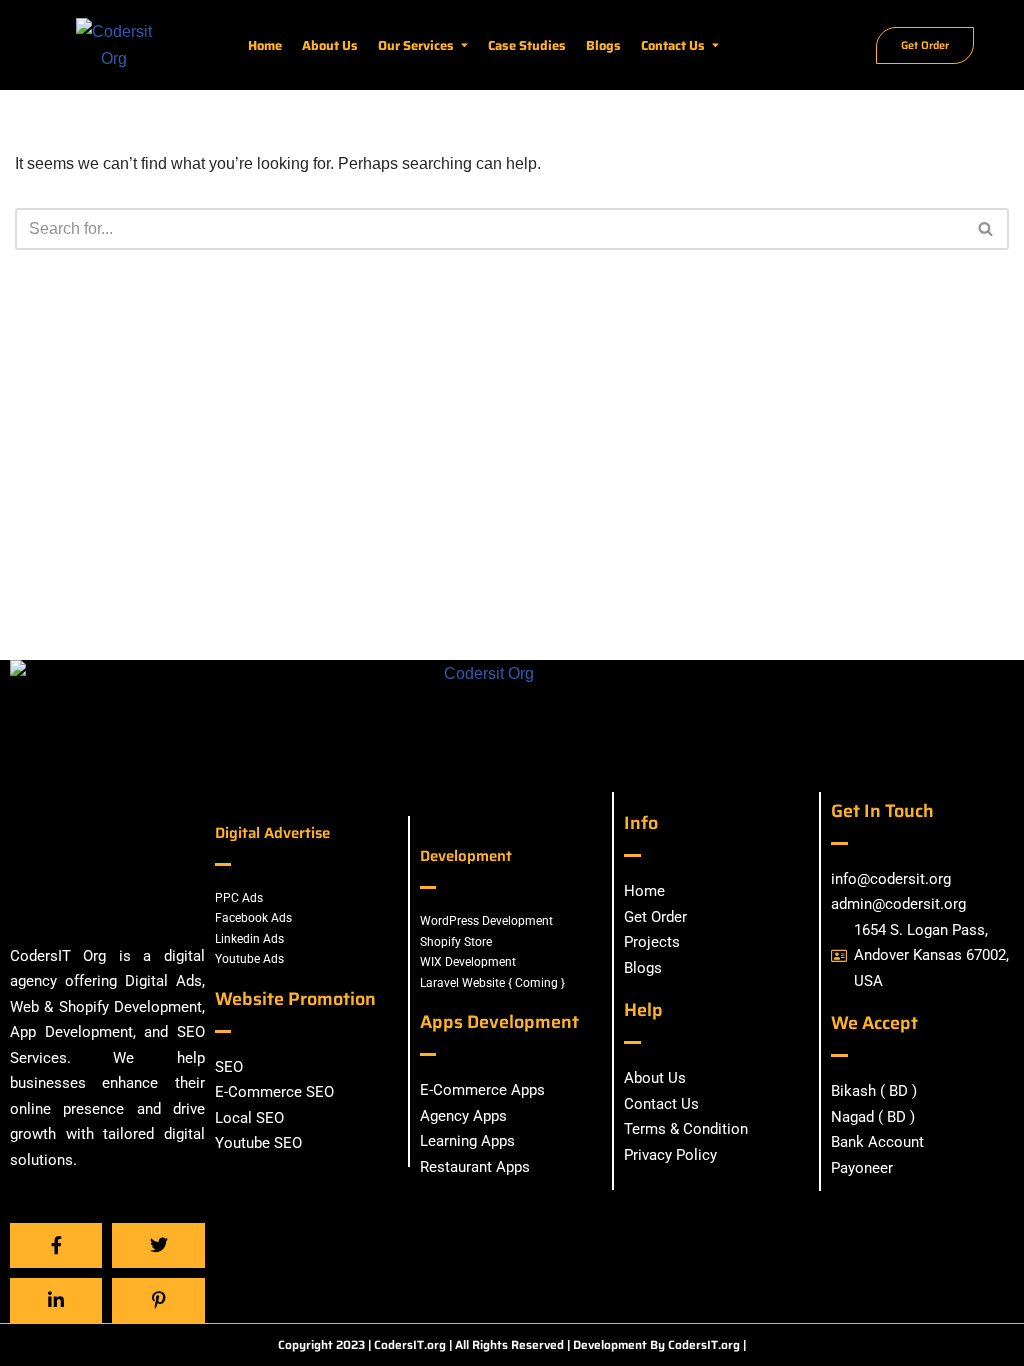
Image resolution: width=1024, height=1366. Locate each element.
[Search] (986, 229)
